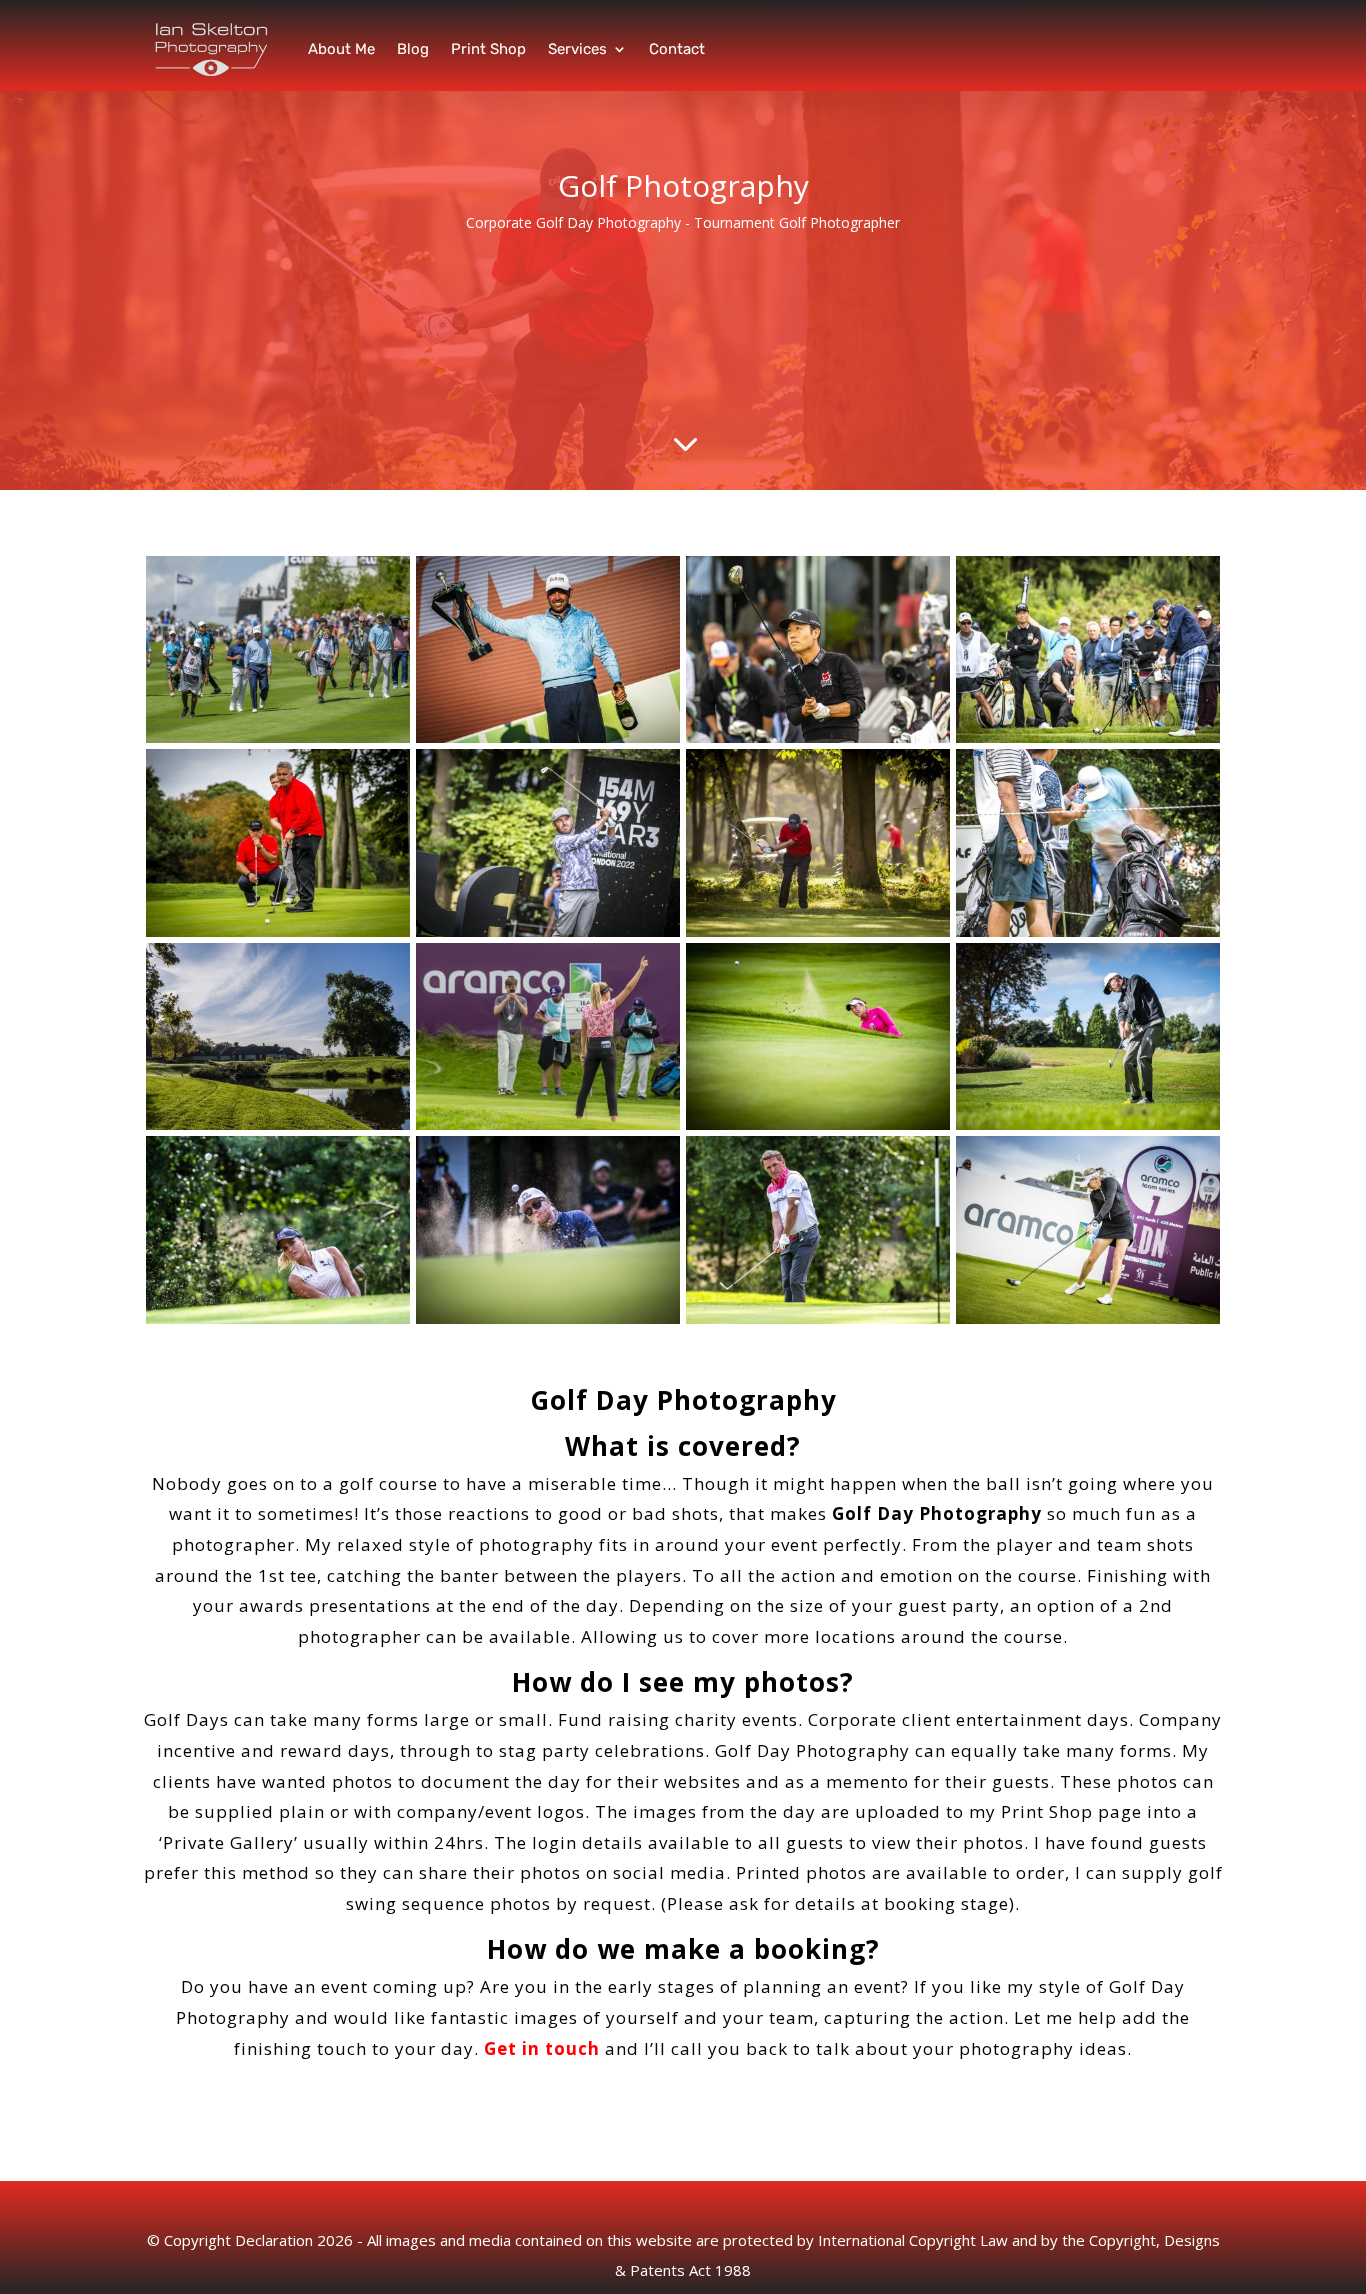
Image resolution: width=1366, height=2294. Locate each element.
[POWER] (1088, 931)
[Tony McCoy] (818, 1318)
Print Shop (488, 49)
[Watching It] (278, 931)
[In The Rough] (818, 931)
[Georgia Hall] (818, 1124)
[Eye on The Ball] (548, 1318)
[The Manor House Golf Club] (278, 1124)
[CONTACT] (1088, 737)
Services (577, 49)
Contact (677, 49)
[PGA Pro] (1088, 1124)
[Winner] (548, 1124)
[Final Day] (278, 737)
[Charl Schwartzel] (548, 737)
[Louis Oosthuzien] (548, 931)
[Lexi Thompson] (278, 1318)
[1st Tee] (1088, 1318)
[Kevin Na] (818, 737)
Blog (413, 49)
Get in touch (542, 2048)
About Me (341, 49)
